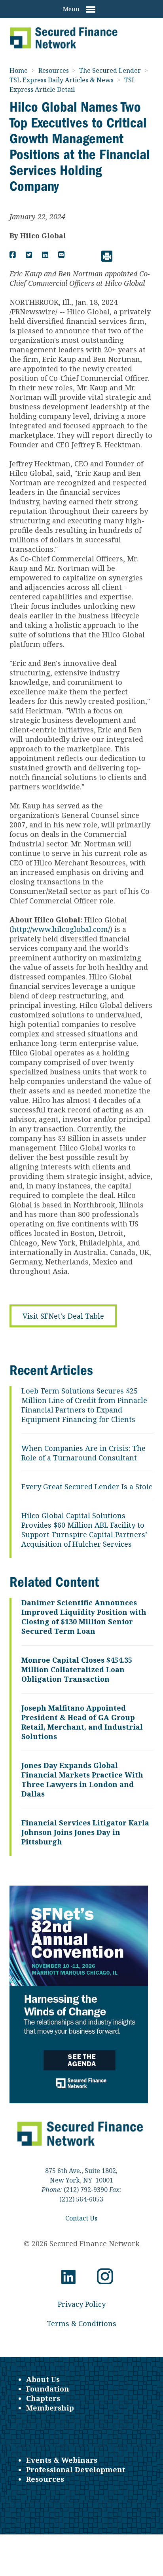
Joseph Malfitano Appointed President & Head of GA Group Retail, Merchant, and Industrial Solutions (82, 1722)
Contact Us (81, 2218)
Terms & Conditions (81, 2323)
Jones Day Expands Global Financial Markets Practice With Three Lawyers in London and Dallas (82, 1779)
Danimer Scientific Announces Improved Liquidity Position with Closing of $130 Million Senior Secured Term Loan (84, 1617)
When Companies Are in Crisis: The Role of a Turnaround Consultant (83, 1453)
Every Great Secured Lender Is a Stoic (87, 1487)
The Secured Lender (111, 70)
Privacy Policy (82, 2304)
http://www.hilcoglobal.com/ (61, 929)
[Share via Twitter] (29, 255)
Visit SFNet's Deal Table (63, 1316)
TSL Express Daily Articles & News (62, 80)
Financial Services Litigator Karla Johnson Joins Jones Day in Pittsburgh (85, 1832)
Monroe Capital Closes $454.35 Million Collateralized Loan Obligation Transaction (77, 1669)
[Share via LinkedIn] (45, 255)
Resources (54, 70)
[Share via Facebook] (13, 255)
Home (19, 70)
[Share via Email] (61, 255)
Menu (72, 9)
